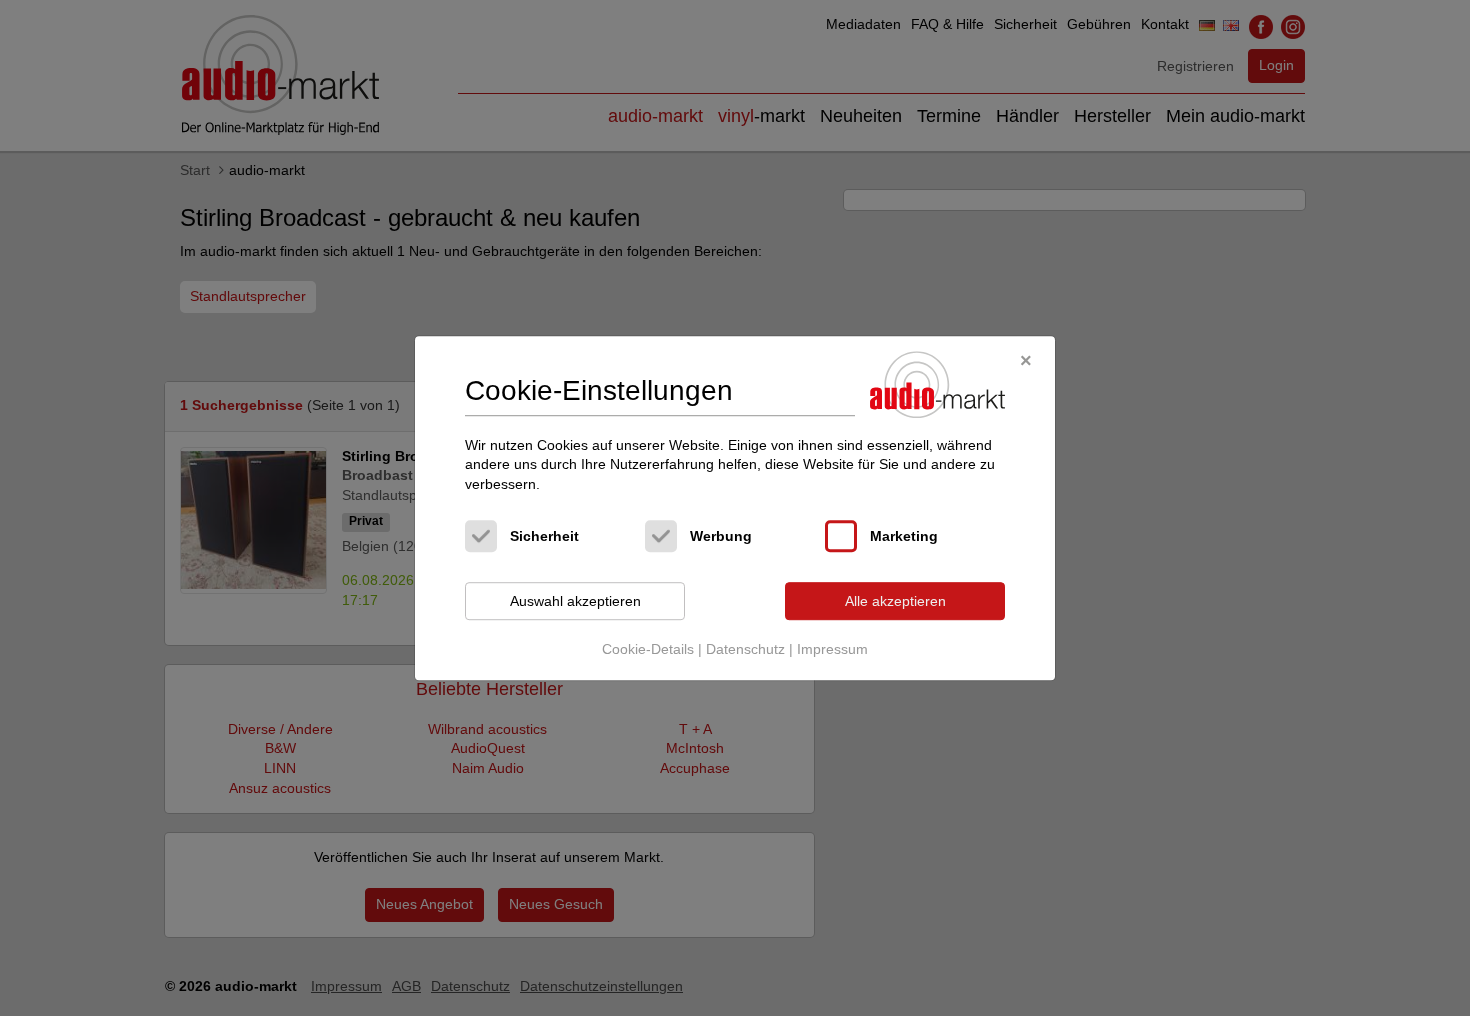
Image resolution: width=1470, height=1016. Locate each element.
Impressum (832, 649)
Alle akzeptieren (895, 601)
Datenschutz (745, 649)
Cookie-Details (648, 649)
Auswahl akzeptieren (575, 601)
